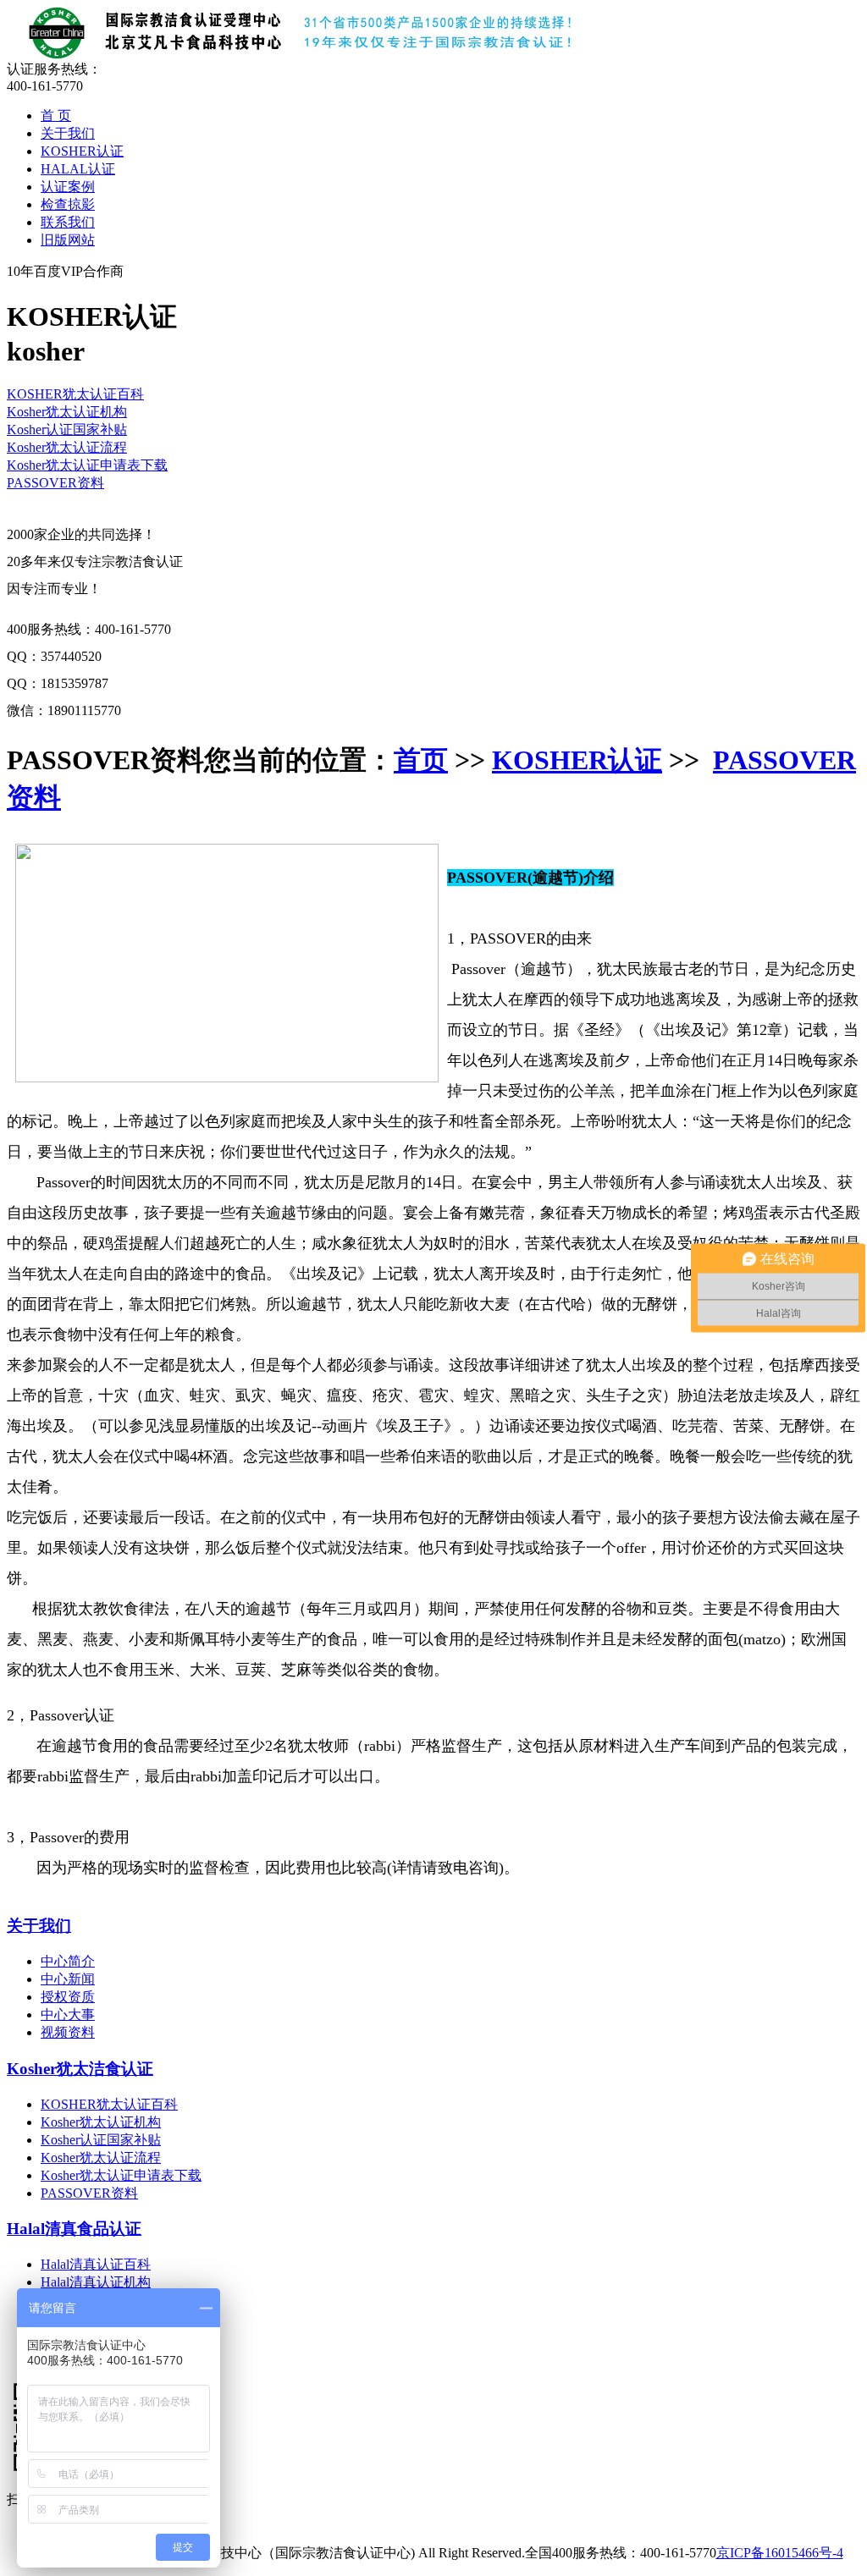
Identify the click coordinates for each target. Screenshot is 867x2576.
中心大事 (68, 2015)
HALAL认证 (78, 169)
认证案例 (68, 187)
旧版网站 (68, 240)
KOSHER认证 (82, 151)
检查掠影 (68, 204)
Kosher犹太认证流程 (67, 447)
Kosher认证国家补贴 (67, 429)
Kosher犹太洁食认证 (80, 2069)
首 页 (56, 116)
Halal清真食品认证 (74, 2229)
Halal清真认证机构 (96, 2282)
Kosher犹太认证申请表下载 (87, 465)
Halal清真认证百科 (96, 2264)
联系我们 (68, 222)
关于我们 (68, 133)
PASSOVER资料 (55, 483)
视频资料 (68, 2032)
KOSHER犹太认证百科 (75, 394)
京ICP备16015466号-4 (780, 2553)
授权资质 (68, 1997)
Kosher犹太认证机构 (67, 412)
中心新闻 (68, 1979)
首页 (421, 760)
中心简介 (68, 1961)
